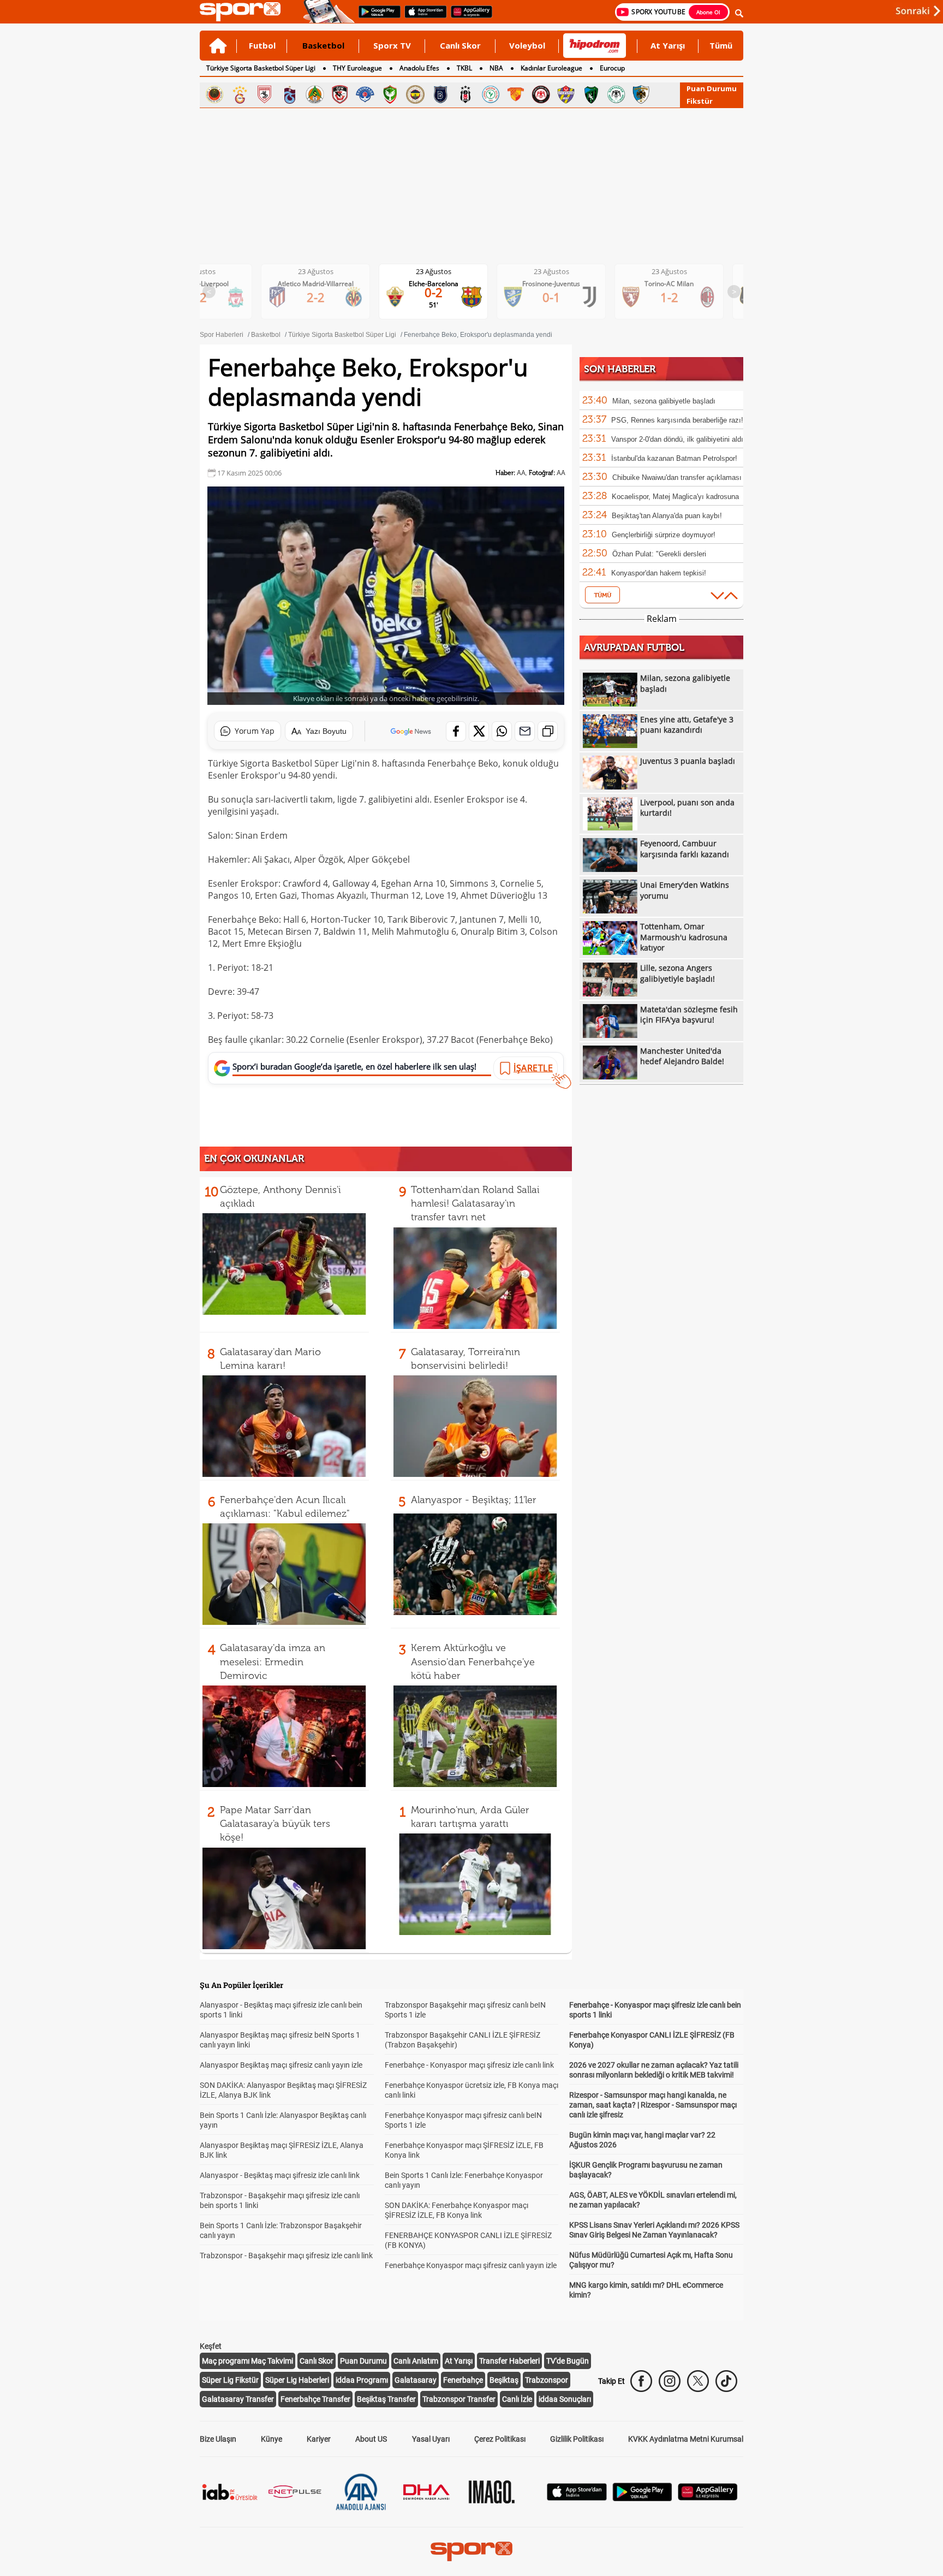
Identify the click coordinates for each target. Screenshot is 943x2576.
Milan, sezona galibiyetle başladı (664, 401)
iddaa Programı (362, 2380)
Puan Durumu (712, 88)
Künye (271, 2439)
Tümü (721, 45)
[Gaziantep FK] (340, 94)
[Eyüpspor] (566, 94)
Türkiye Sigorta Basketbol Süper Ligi (261, 68)
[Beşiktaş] (465, 94)
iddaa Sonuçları (565, 2399)
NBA (496, 68)
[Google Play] (642, 2498)
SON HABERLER (620, 369)
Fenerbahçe (463, 2380)
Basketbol (323, 45)
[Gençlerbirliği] (214, 94)
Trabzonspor (547, 2380)
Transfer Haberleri (509, 2361)
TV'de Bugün (568, 2361)
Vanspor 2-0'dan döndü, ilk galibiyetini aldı (677, 439)
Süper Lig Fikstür (230, 2380)
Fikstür (700, 101)
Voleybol (527, 45)
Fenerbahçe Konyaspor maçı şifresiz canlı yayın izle (471, 2265)
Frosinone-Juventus (551, 284)
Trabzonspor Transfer (459, 2399)
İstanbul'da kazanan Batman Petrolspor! (674, 458)
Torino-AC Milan (669, 284)
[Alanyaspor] (315, 94)
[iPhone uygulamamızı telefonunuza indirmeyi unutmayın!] (422, 17)
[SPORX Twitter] (698, 2381)
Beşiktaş (504, 2380)
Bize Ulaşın (218, 2439)
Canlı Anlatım (416, 2361)
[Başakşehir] (440, 94)
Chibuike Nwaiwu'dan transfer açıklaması (677, 477)
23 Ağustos (316, 271)
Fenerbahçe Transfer (315, 2399)
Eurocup (612, 68)
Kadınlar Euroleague (551, 68)
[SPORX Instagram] (670, 2381)
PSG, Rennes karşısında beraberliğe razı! (677, 420)
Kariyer (319, 2439)
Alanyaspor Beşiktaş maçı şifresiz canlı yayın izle (281, 2065)
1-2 (669, 297)
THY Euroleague (357, 68)
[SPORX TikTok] (726, 2381)
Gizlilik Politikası (577, 2439)
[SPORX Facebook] (641, 2381)
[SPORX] (471, 2551)
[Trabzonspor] (290, 94)
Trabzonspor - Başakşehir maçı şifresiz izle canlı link (286, 2256)
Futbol (262, 45)
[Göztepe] (516, 94)
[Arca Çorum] (541, 94)
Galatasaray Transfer (238, 2399)
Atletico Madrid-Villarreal (316, 284)
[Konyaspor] (616, 94)
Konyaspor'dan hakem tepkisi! (659, 573)
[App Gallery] (708, 2498)
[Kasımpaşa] (365, 94)
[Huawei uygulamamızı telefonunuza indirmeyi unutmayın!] (468, 17)
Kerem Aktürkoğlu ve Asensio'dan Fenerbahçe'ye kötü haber (473, 1661)
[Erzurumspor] (641, 94)
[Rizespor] (491, 94)
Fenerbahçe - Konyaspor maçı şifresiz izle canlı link (469, 2065)
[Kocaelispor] (591, 94)
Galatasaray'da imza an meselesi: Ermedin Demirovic (273, 1661)
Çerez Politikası (500, 2439)
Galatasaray (416, 2380)
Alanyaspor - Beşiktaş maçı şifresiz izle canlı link (280, 2175)
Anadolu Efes (419, 68)
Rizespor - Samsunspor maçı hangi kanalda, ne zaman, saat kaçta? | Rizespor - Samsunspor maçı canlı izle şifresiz (653, 2105)
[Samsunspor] (265, 94)
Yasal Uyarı (431, 2439)
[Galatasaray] (240, 94)
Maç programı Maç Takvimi (247, 2361)
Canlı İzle (517, 2399)
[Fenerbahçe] (415, 94)
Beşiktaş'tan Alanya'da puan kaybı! (667, 516)
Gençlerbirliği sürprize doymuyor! (664, 535)
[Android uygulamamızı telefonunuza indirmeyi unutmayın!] (376, 17)
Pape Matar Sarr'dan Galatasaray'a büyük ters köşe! (275, 1824)
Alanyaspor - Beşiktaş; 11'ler (474, 1500)
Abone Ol (708, 12)
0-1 (551, 297)
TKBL (464, 68)
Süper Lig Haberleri (297, 2380)
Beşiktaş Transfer (386, 2399)
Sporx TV (392, 45)
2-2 (316, 297)
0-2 (434, 292)
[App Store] (577, 2498)
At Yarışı (668, 45)
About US (371, 2439)
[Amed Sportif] (390, 94)
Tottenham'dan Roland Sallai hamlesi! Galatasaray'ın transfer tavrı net (475, 1203)
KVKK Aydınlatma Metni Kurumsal (686, 2439)
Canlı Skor (460, 45)
